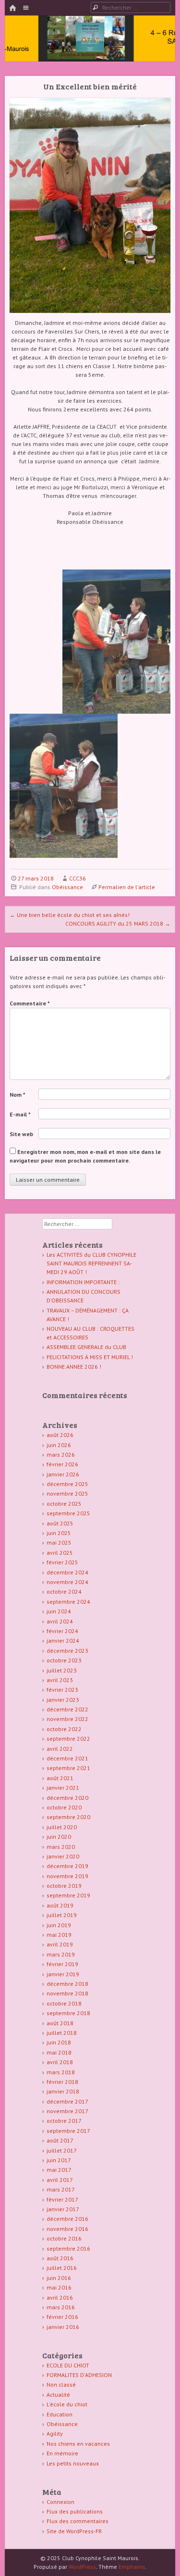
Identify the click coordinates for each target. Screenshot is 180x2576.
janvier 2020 (63, 1856)
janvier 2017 (63, 2209)
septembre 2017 (68, 2131)
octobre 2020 (64, 1807)
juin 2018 (59, 2042)
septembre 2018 (68, 2013)
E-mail (20, 1114)
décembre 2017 (67, 2101)
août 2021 (60, 1778)
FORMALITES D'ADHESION (79, 2375)
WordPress (82, 2567)
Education (60, 2414)
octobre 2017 (64, 2121)
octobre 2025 (64, 1504)
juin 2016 (59, 2278)
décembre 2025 (67, 1484)
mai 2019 (59, 1935)
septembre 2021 (68, 1768)
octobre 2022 (64, 1729)
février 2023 (62, 1690)
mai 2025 (59, 1542)
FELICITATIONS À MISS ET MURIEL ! (90, 1357)
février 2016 (62, 2317)
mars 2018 (61, 2072)
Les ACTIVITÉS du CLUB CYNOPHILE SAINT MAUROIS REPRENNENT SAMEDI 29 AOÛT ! (91, 1263)
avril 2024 (60, 1621)
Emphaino (132, 2567)
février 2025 (62, 1562)
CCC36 (78, 878)
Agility (55, 2434)
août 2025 (60, 1523)
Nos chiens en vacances (78, 2444)
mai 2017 (59, 2170)
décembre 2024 (67, 1572)
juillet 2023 (62, 1670)
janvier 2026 (63, 1474)
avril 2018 (60, 2062)
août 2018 (60, 2023)
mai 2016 (59, 2287)
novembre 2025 (67, 1493)
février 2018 (62, 2082)
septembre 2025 (68, 1513)
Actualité (58, 2395)
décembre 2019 (67, 1866)
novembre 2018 (67, 1993)
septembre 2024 (68, 1602)
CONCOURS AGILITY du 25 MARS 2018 (118, 923)
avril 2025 (60, 1553)
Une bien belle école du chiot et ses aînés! (70, 915)
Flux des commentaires (78, 2521)
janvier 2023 (63, 1700)
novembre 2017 (67, 2111)
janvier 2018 (63, 2091)
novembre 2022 (67, 1719)
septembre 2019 (68, 1895)
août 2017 (60, 2140)
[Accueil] (12, 8)
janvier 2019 (63, 1974)
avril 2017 (60, 2180)
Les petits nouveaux (73, 2463)
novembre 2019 (67, 1876)
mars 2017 (61, 2189)
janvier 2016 (63, 2327)
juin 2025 (59, 1533)
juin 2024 (59, 1611)
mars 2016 (61, 2307)
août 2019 (60, 1905)
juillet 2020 (62, 1827)
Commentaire (30, 1003)
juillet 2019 (62, 1915)
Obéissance (67, 887)
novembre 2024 (67, 1582)
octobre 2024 (64, 1591)
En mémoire (62, 2453)
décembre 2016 (67, 2219)
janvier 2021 (63, 1788)
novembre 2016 (67, 2229)
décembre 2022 (67, 1709)
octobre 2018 (64, 2003)
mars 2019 (61, 1954)
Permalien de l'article (127, 887)
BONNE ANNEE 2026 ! (74, 1367)
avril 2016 (60, 2297)
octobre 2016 (64, 2238)
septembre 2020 (68, 1817)
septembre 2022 (68, 1739)
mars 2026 (61, 1455)
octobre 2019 (64, 1886)
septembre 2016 (68, 2248)
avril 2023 (60, 1680)
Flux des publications (75, 2511)
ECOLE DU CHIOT (68, 2365)
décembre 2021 (67, 1758)
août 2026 (60, 1435)
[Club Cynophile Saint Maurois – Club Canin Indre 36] (90, 49)
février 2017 (62, 2199)
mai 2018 (59, 2052)
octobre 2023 (64, 1660)
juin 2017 (59, 2160)
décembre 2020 (67, 1798)
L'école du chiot (67, 2404)
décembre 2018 (67, 1984)
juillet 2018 (62, 2033)
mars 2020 (61, 1847)
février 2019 (62, 1964)
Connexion (60, 2502)
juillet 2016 (62, 2268)
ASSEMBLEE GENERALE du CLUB (86, 1347)
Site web (21, 1134)
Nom (18, 1095)
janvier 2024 (63, 1641)
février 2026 (62, 1464)
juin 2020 (59, 1837)
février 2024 (62, 1631)
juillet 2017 (62, 2150)
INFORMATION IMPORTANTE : (83, 1282)
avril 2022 (60, 1749)
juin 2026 (59, 1445)
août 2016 (60, 2258)
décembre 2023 (67, 1651)
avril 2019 (60, 1944)
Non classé (61, 2384)
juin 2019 (59, 1925)
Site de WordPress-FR (74, 2531)
